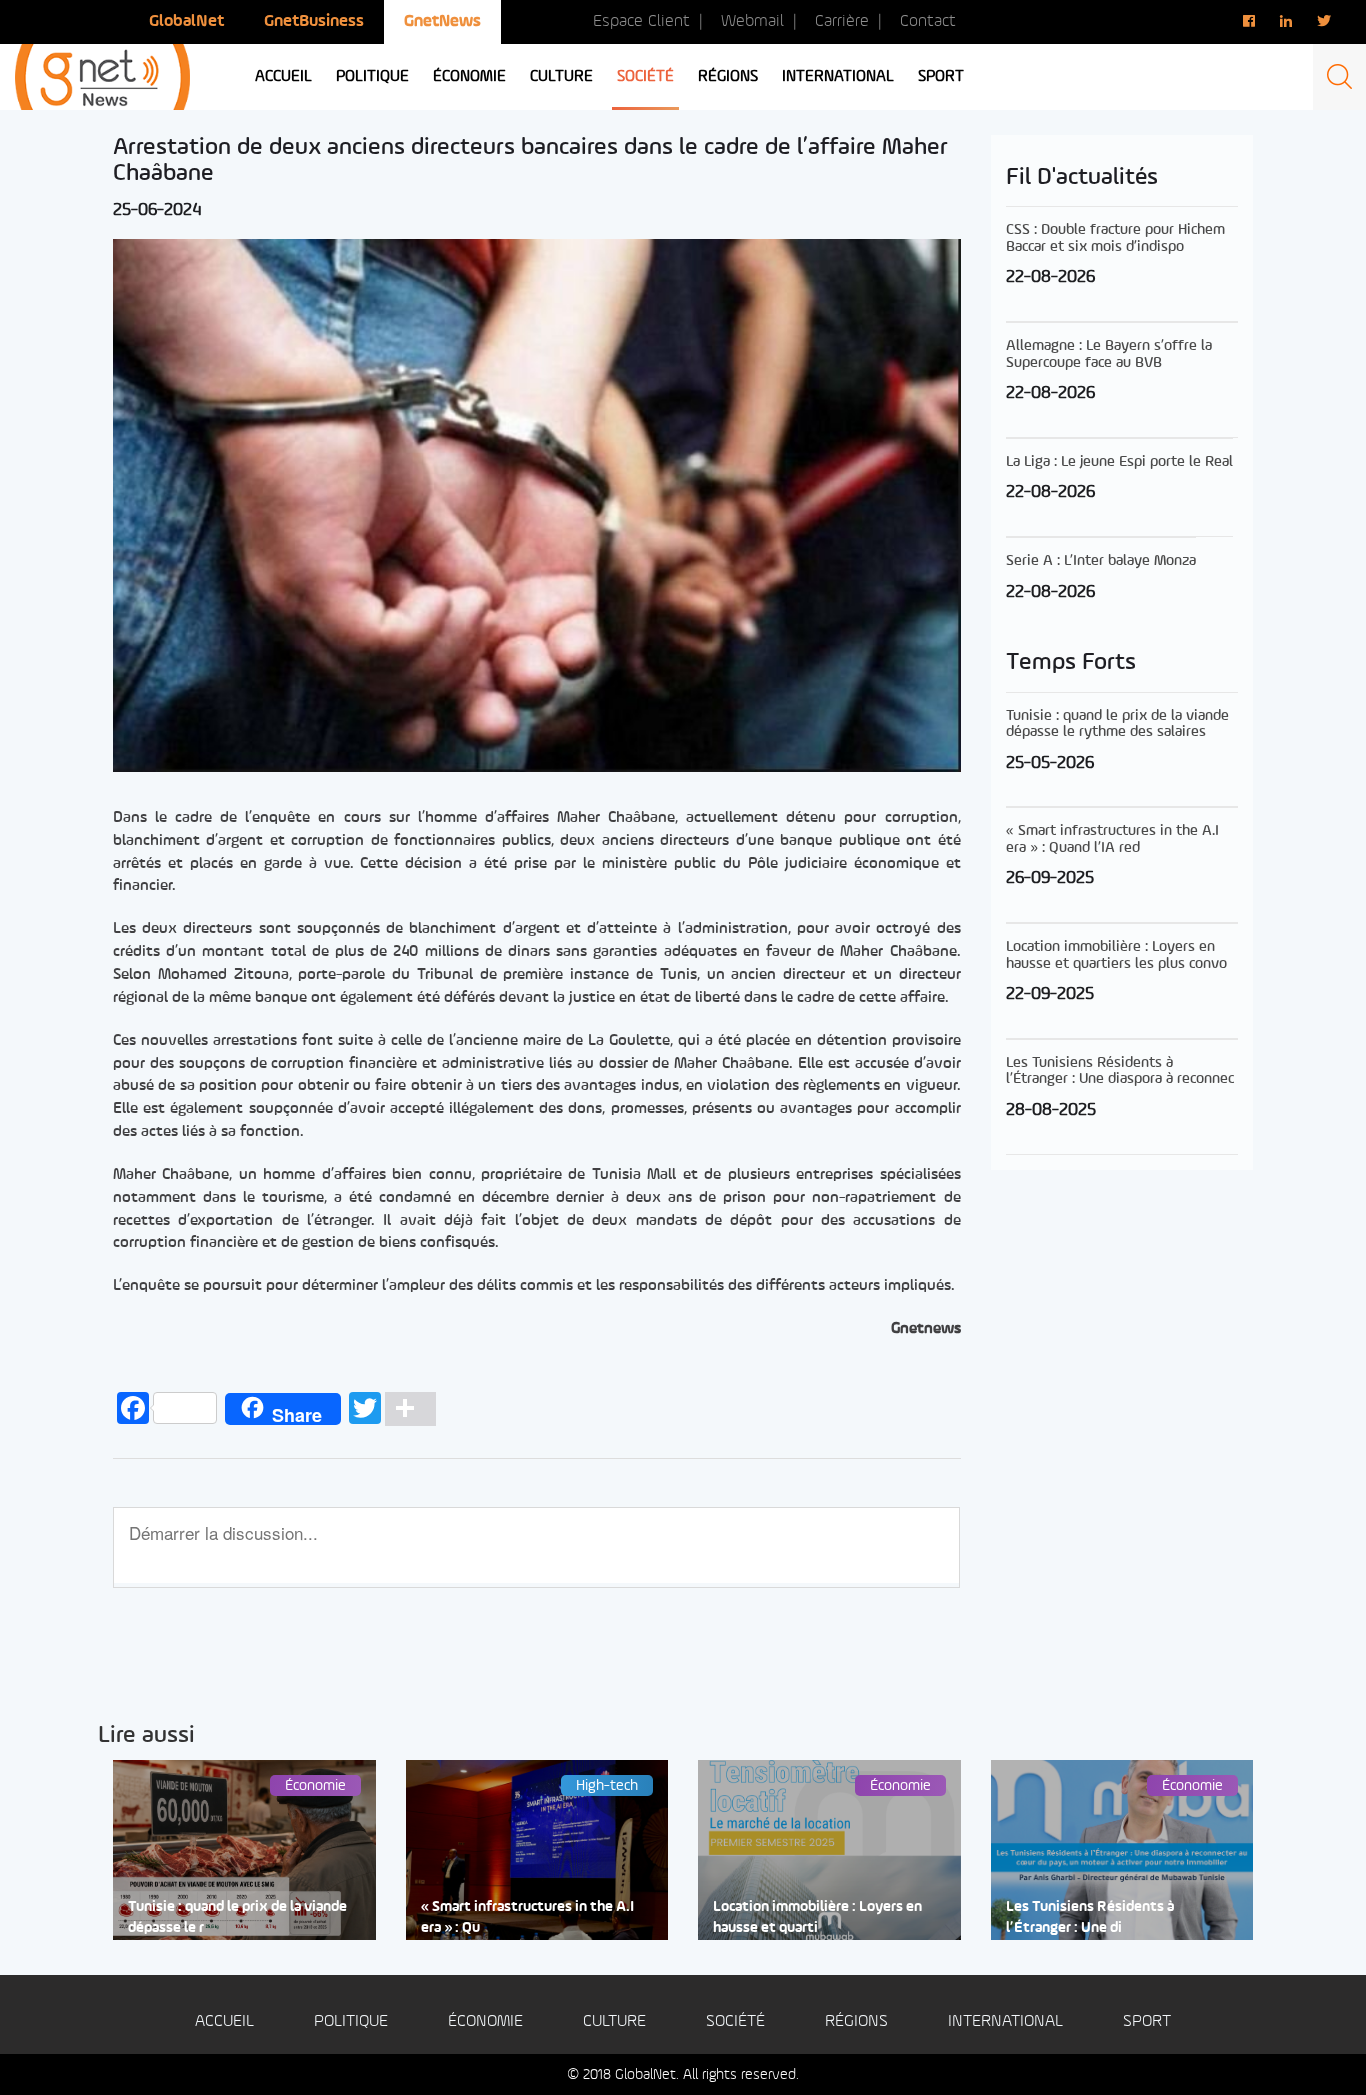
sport (941, 77)
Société (645, 77)
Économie (469, 77)
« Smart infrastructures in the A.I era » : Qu (527, 1918)
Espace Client (641, 21)
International (838, 77)
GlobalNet (186, 21)
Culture (561, 77)
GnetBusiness (314, 21)
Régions (728, 77)
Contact (928, 21)
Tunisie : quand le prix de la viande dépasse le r (237, 1918)
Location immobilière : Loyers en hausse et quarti (817, 1918)
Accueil (283, 77)
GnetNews (442, 21)
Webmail (752, 21)
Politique (372, 77)
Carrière (842, 21)
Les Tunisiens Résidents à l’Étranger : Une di (1090, 1918)
